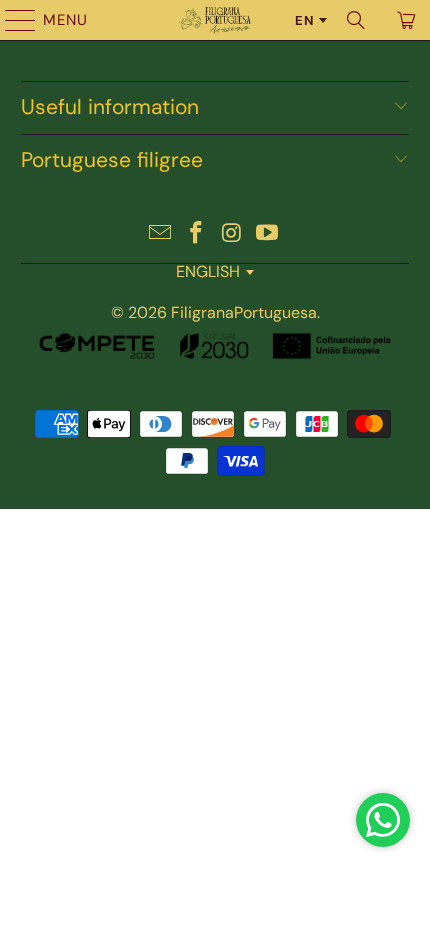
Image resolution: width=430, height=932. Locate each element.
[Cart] (405, 20)
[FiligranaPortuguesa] (215, 20)
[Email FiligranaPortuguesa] (161, 234)
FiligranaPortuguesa (244, 312)
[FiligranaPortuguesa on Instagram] (232, 234)
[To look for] (356, 20)
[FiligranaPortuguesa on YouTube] (268, 234)
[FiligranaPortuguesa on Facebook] (196, 234)
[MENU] (11, 20)
